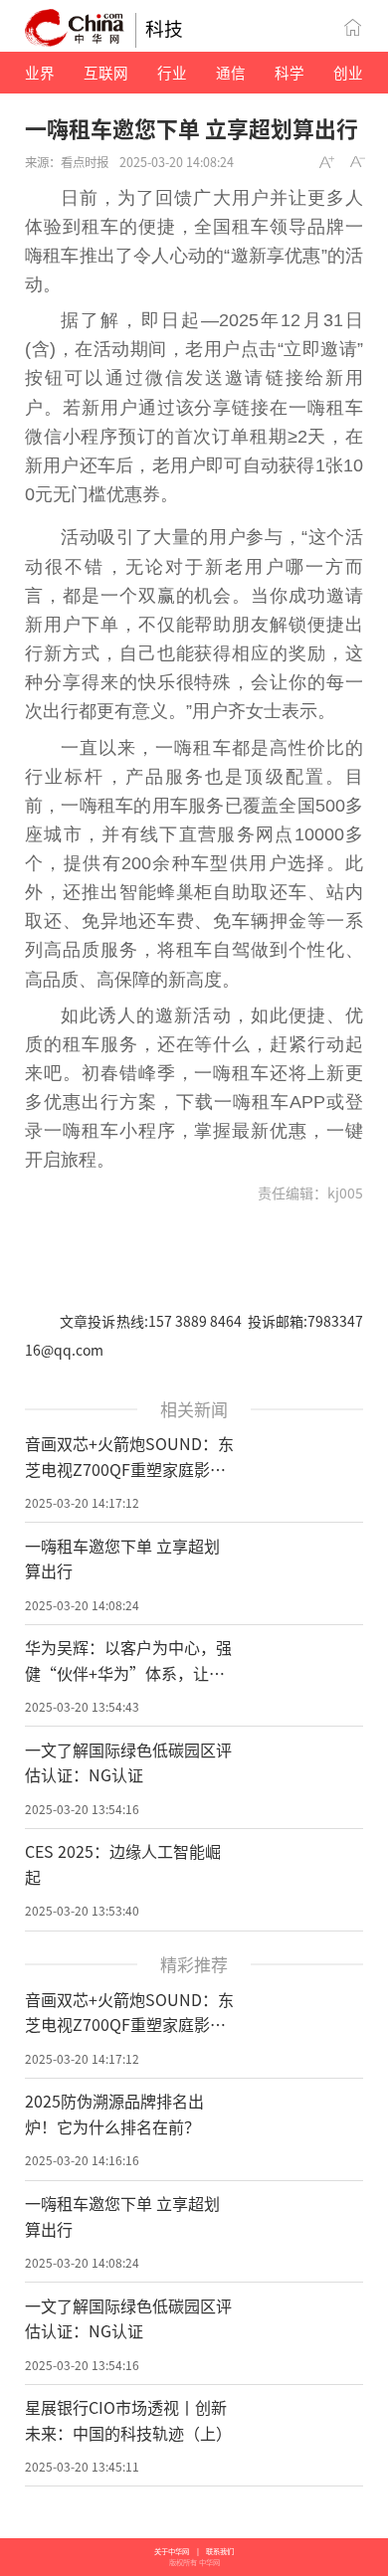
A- (358, 162)
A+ (327, 162)
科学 (290, 72)
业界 (40, 72)
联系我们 (220, 2551)
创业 (348, 72)
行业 (172, 72)
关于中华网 (172, 2551)
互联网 (106, 72)
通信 (231, 72)
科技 (164, 27)
